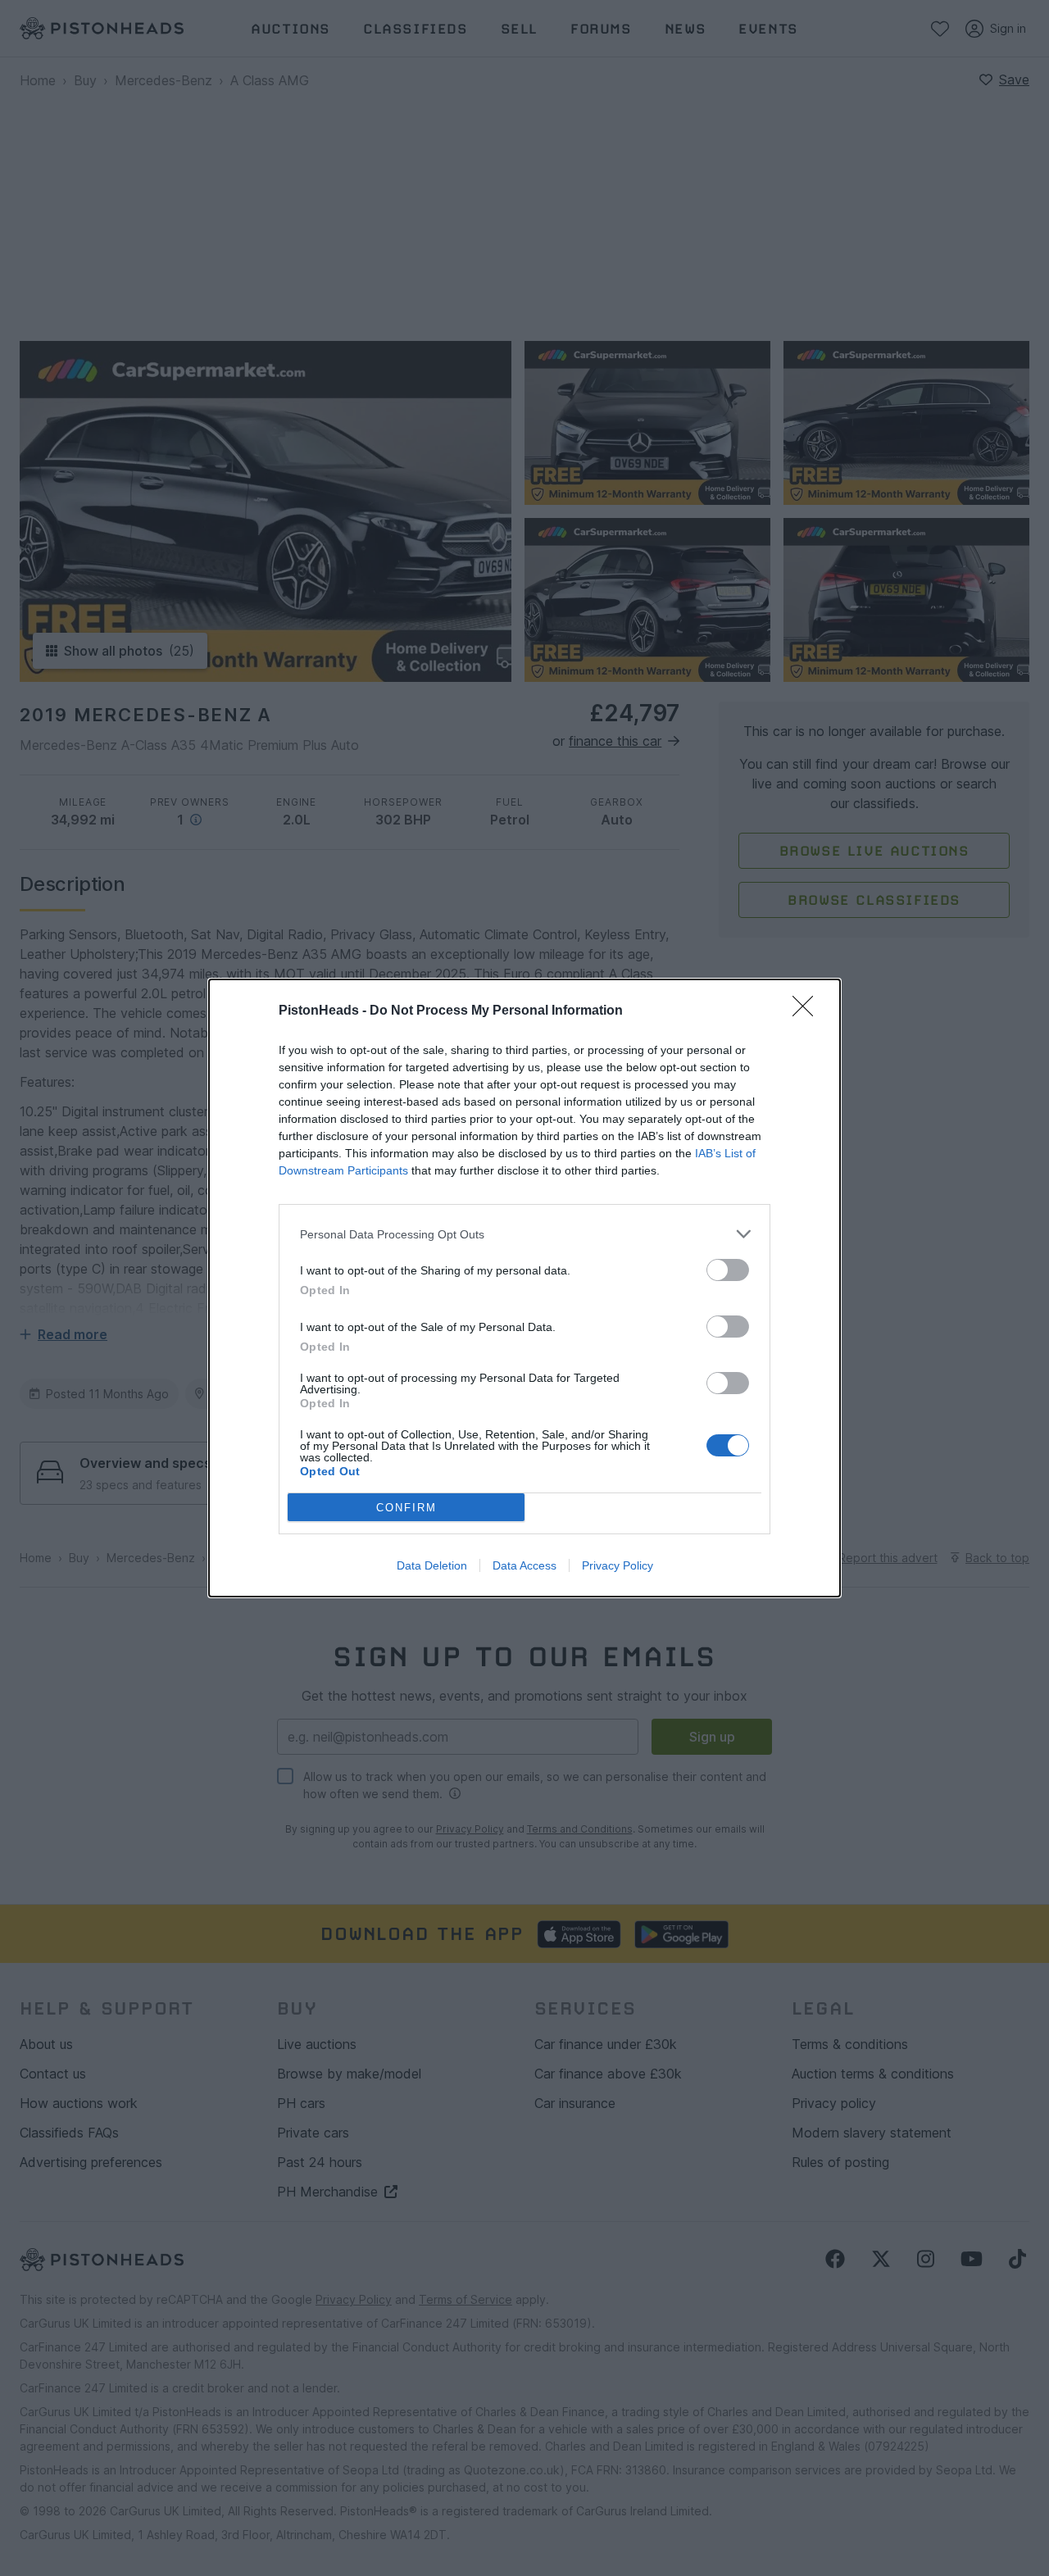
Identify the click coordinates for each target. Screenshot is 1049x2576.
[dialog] (524, 1288)
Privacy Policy (618, 1565)
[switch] (728, 1270)
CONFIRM (406, 1508)
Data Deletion (432, 1565)
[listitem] (524, 1234)
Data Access (524, 1565)
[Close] (808, 1011)
